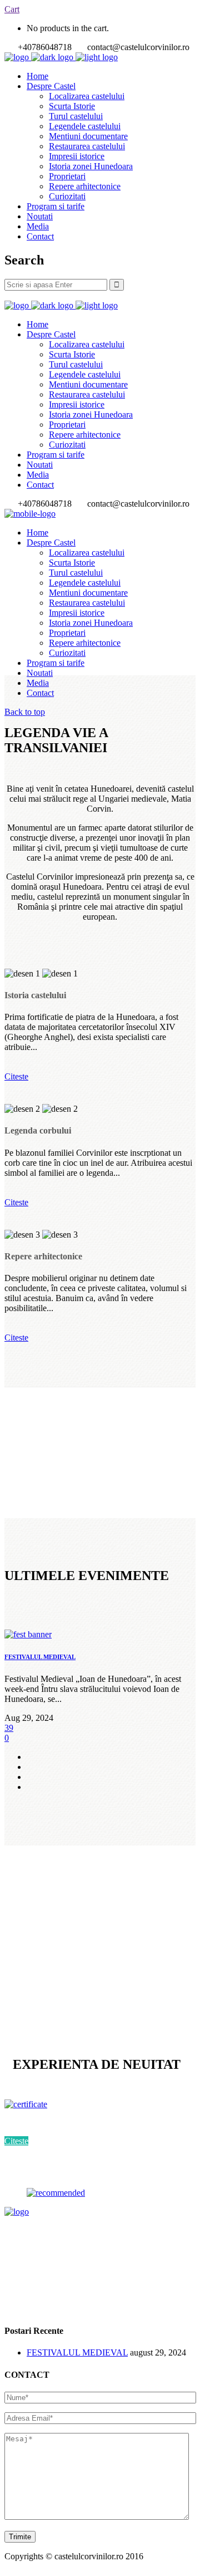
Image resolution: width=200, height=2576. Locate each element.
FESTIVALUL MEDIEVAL (40, 1657)
